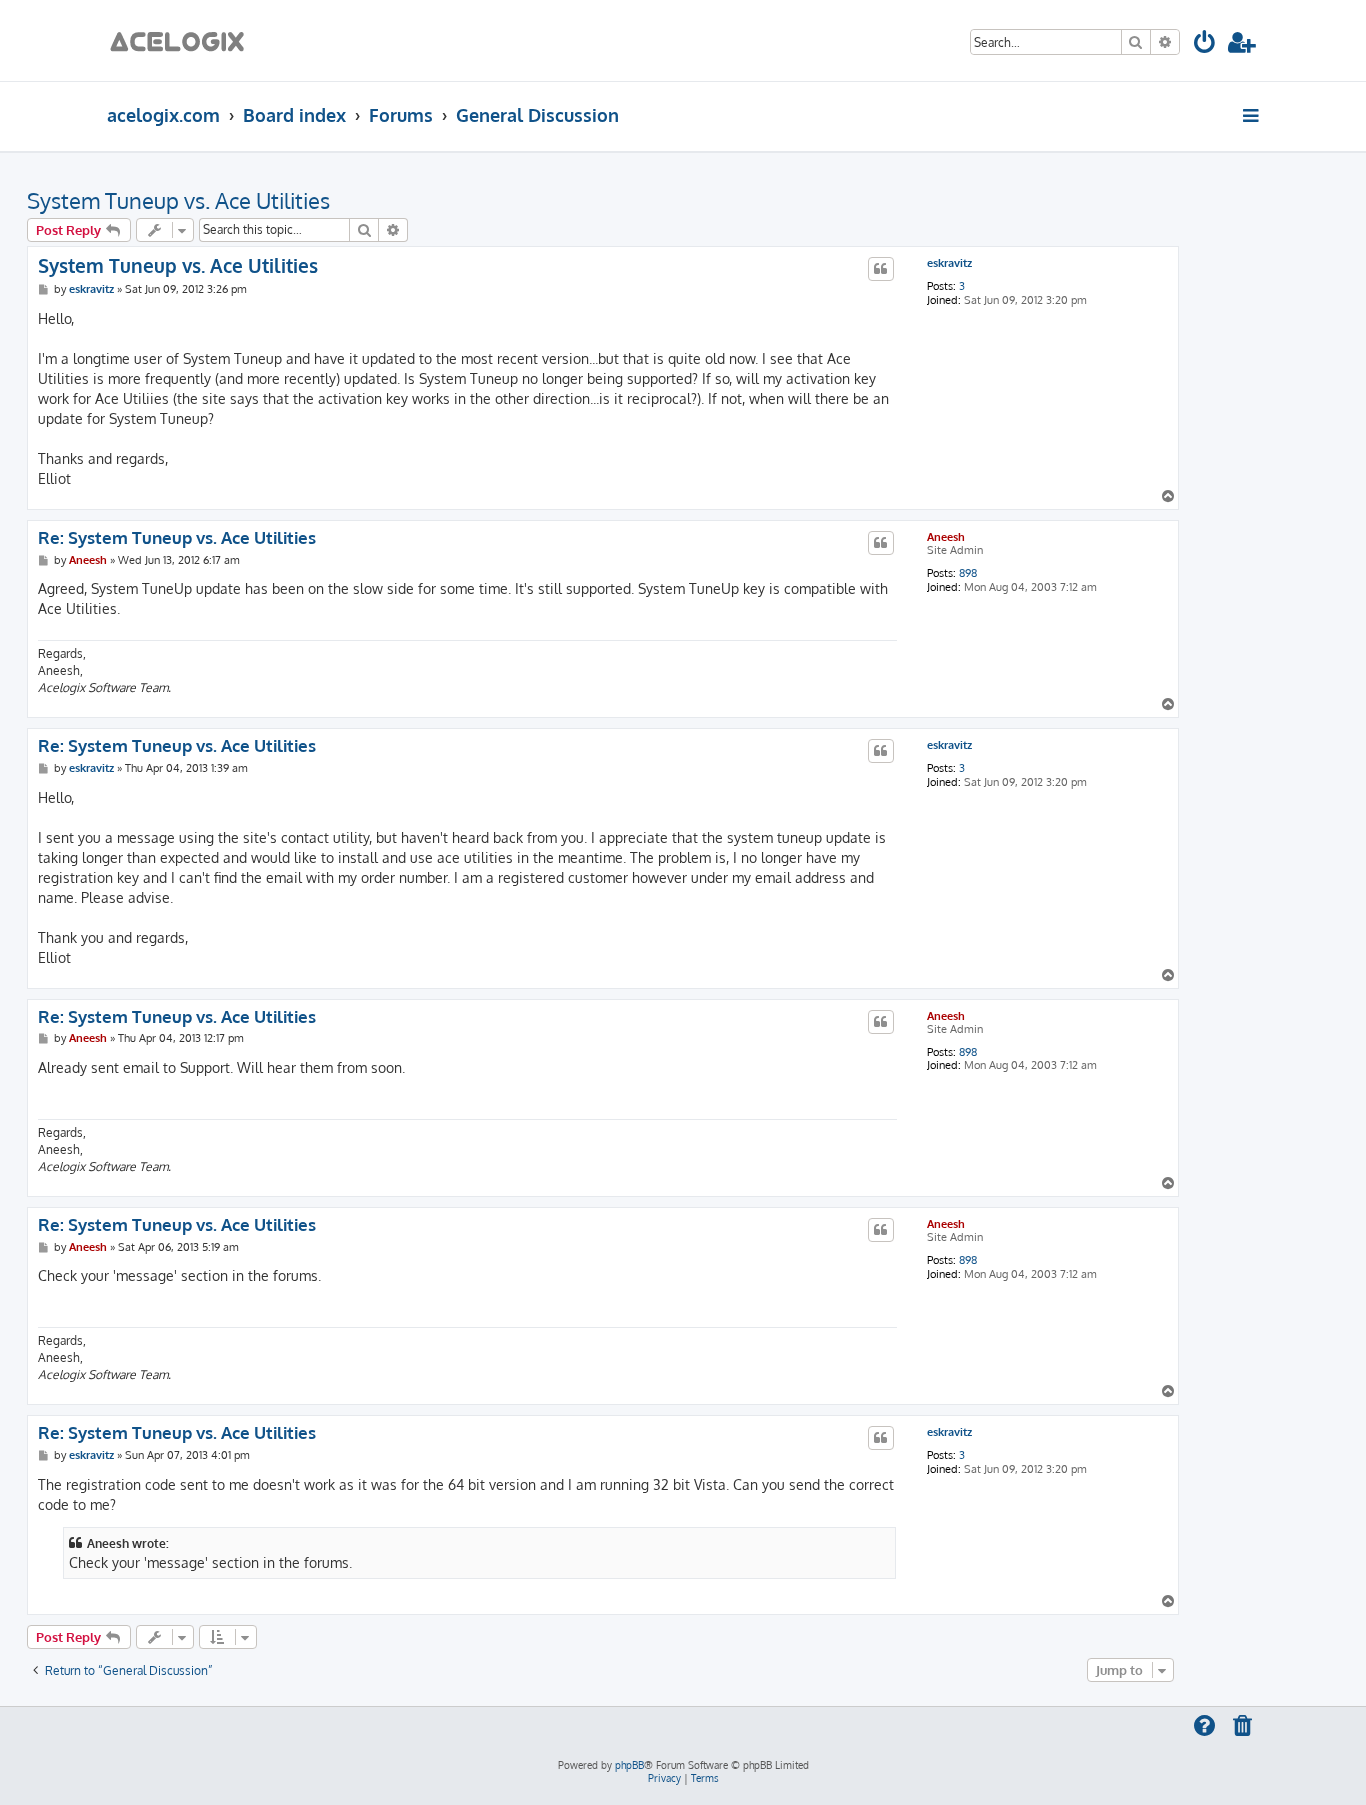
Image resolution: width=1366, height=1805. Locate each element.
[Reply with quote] (881, 269)
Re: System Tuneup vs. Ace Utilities (177, 538)
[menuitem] (1205, 45)
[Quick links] (1252, 115)
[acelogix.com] (183, 40)
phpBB (629, 1765)
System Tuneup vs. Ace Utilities (178, 200)
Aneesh (946, 537)
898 (968, 573)
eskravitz (949, 263)
